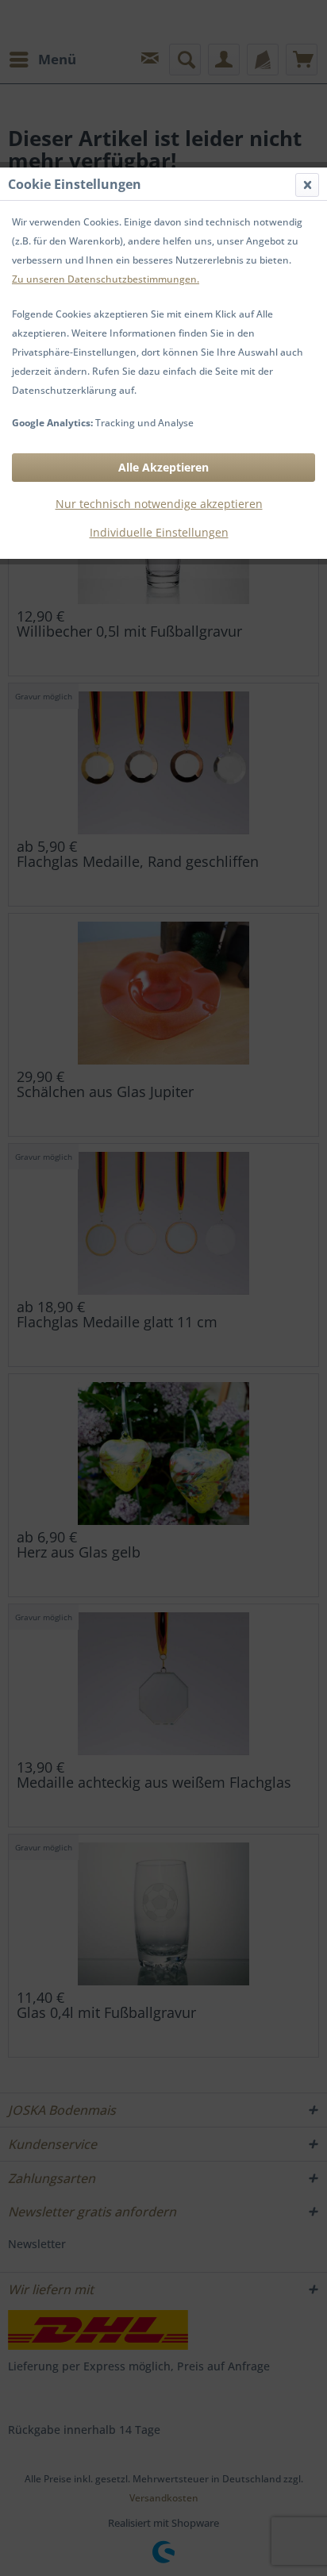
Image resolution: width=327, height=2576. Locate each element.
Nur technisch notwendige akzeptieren (159, 504)
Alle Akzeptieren (163, 467)
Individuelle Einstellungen (159, 532)
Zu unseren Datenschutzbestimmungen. (106, 279)
